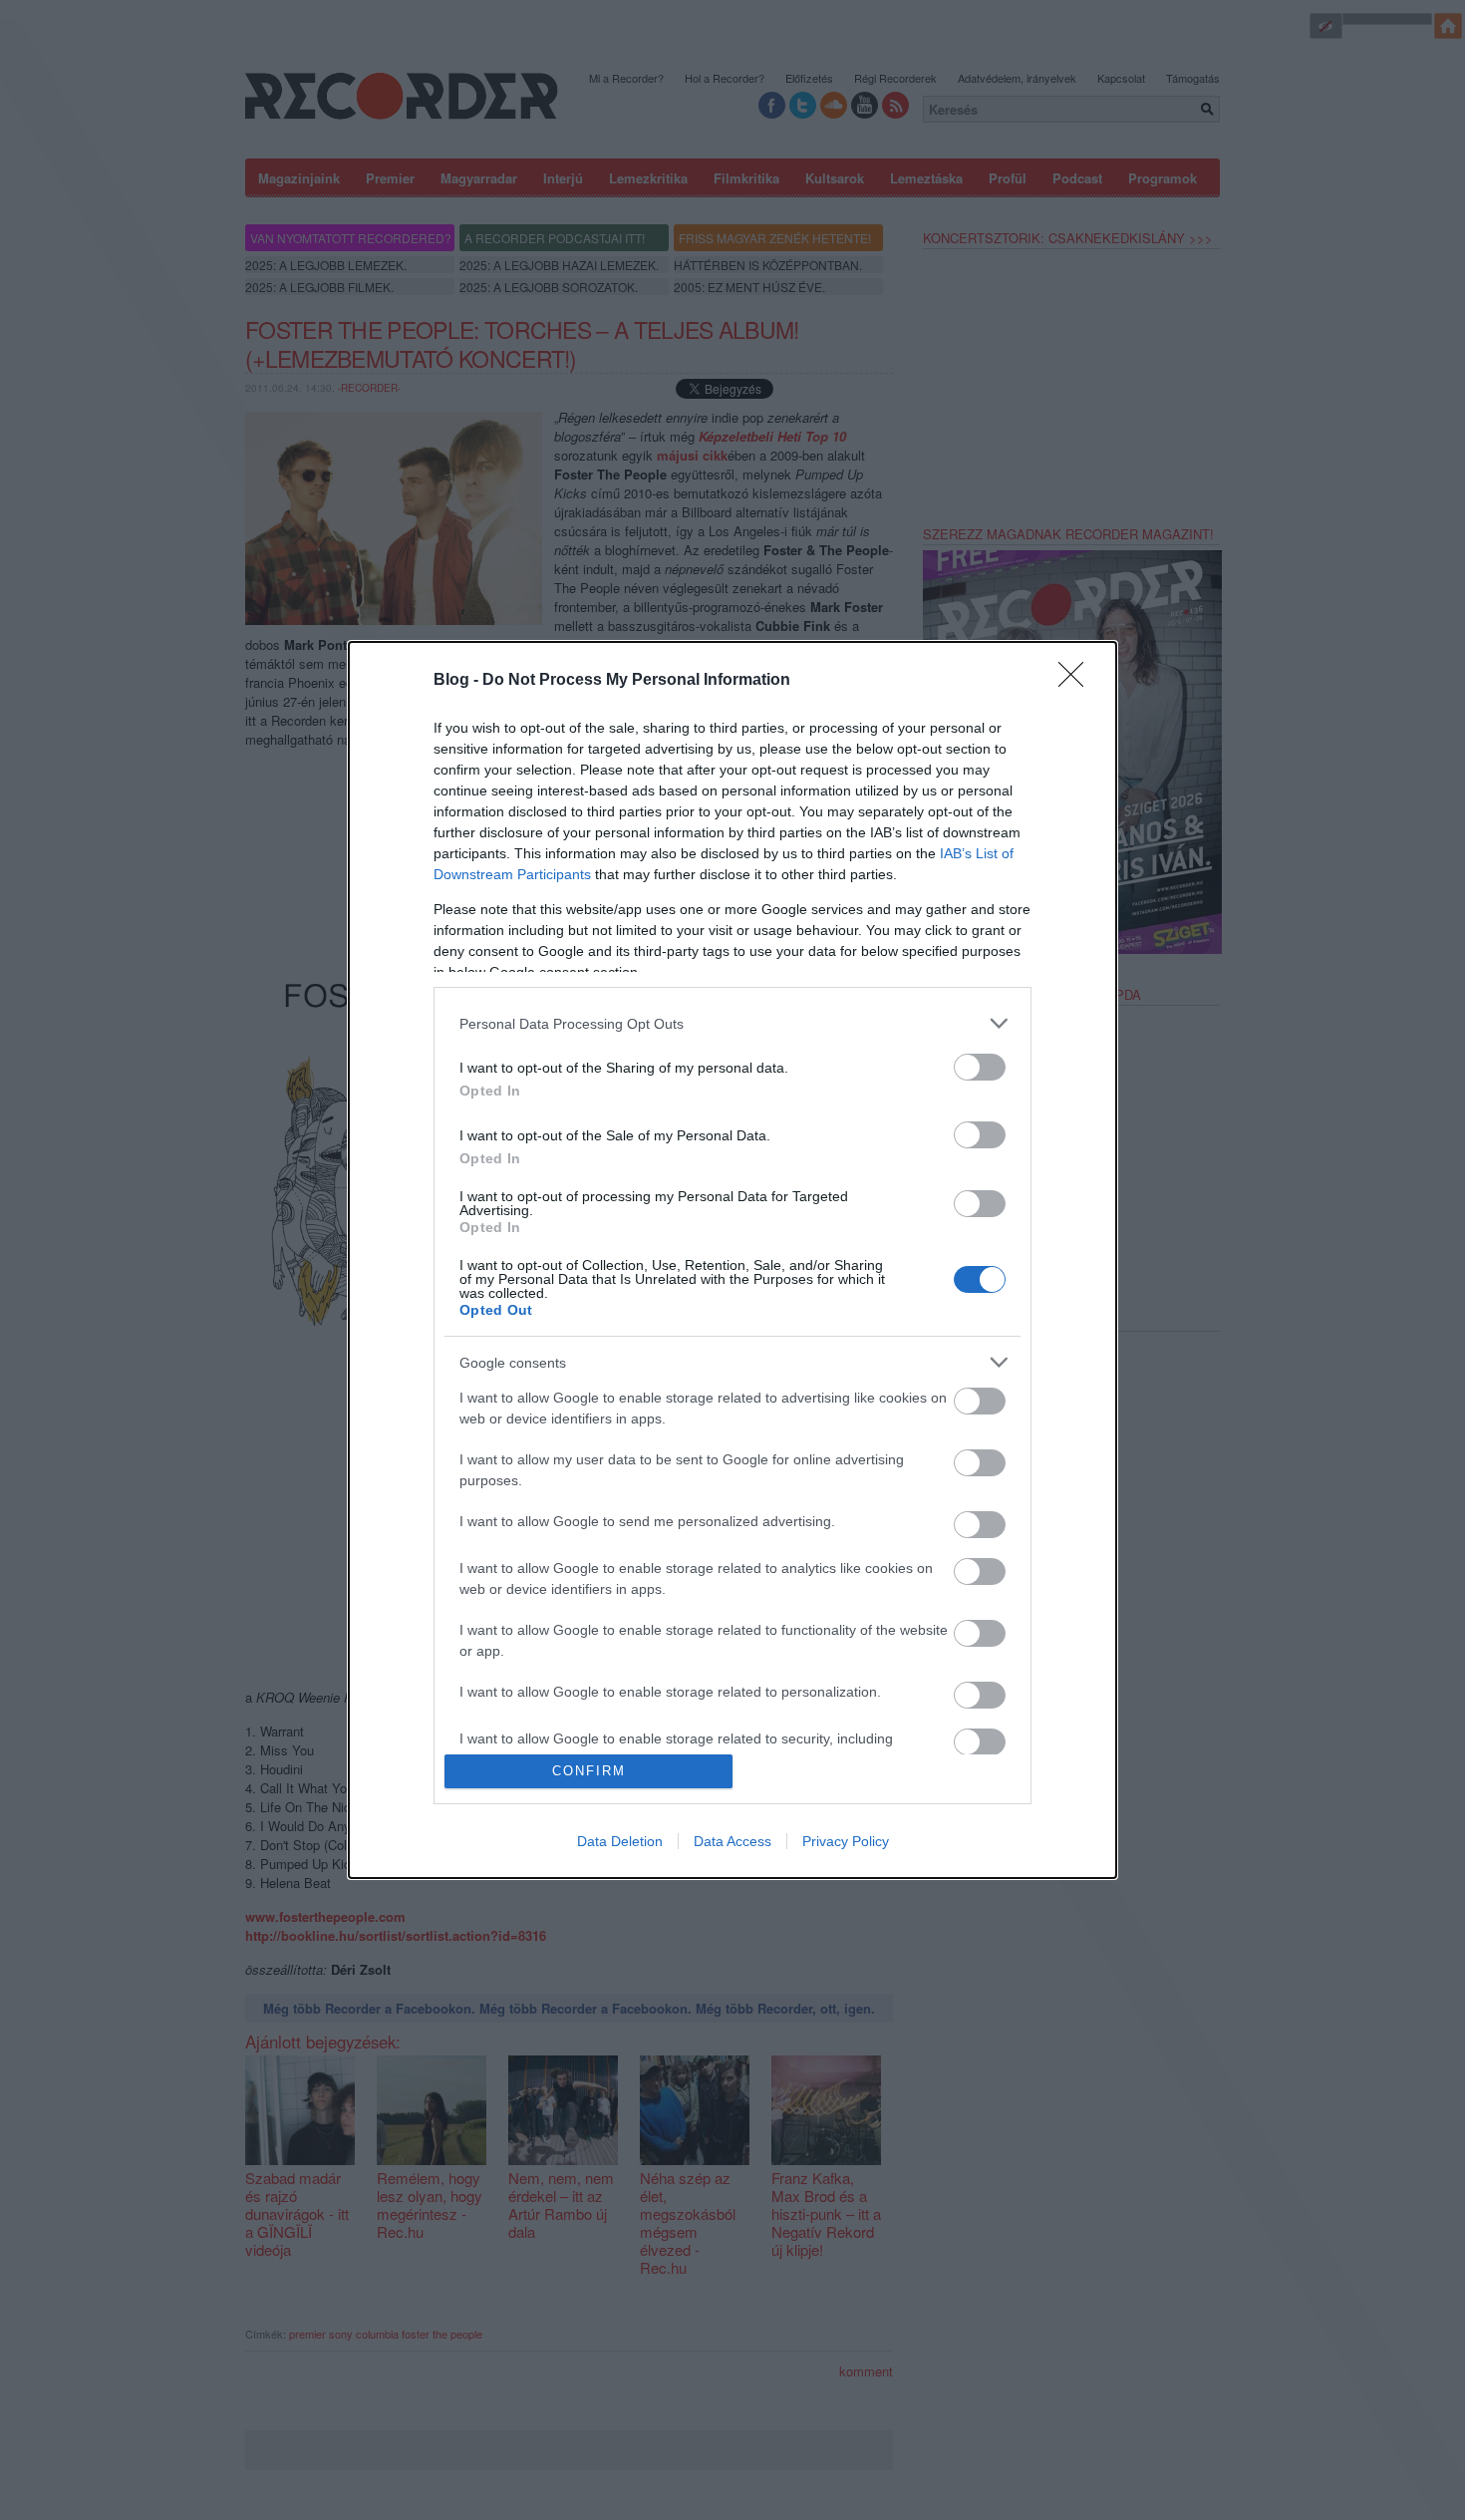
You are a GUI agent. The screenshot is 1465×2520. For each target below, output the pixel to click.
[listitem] (732, 1023)
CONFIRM (589, 1771)
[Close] (1077, 681)
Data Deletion (620, 1841)
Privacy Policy (846, 1841)
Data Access (732, 1841)
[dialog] (732, 1260)
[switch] (980, 1067)
